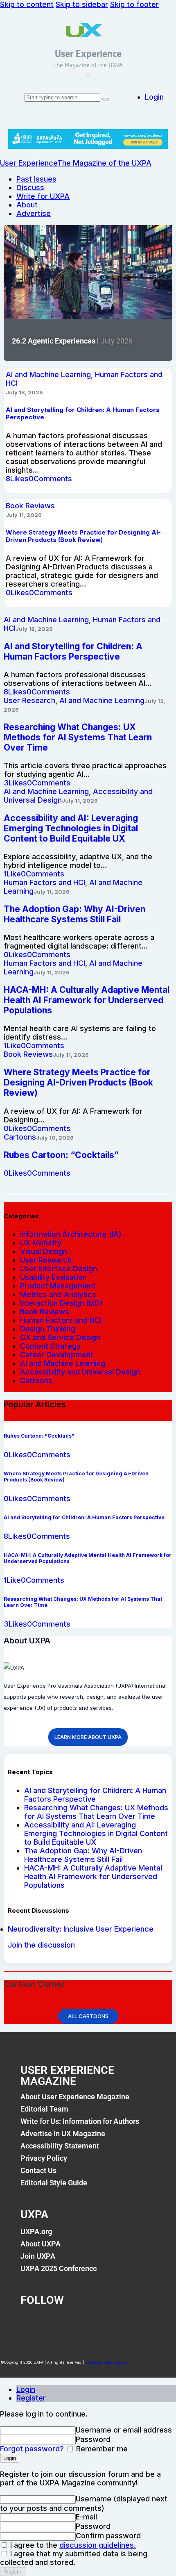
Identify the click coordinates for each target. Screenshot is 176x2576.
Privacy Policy (44, 2158)
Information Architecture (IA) (71, 1234)
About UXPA (41, 2244)
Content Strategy (50, 1346)
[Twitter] (65, 2323)
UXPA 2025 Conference (59, 2268)
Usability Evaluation (53, 1277)
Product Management (58, 1286)
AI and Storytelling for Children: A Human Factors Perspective (95, 1795)
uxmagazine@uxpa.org (106, 2362)
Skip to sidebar (82, 4)
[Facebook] (31, 2323)
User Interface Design (59, 1269)
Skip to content (27, 4)
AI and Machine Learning (48, 374)
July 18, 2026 (24, 392)
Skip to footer (134, 4)
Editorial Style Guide (54, 2183)
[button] (88, 75)
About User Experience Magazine (75, 2097)
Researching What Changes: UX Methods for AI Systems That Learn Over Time (96, 1812)
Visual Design (44, 1251)
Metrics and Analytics (58, 1294)
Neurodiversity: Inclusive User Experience (81, 1929)
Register (31, 2398)
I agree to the (72, 2545)
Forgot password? (32, 2449)
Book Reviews (30, 506)
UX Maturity (41, 1243)
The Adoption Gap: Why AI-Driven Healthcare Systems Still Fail (83, 1855)
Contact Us (38, 2170)
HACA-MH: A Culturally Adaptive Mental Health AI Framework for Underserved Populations (93, 1876)
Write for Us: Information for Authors (80, 2121)
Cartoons (20, 1137)
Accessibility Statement (60, 2146)
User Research (29, 700)
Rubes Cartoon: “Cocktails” (61, 1155)
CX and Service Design (60, 1337)
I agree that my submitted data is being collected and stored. (74, 2558)
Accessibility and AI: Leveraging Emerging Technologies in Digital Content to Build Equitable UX (96, 1833)
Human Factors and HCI (44, 882)
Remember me (101, 2449)
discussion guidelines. (98, 2545)
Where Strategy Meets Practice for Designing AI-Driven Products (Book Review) (83, 536)
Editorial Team (44, 2109)
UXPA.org (36, 2231)
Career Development (57, 1355)
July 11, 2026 (24, 515)
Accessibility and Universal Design (80, 1372)
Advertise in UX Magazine (63, 2133)
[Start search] (106, 99)
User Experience (88, 53)
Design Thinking (48, 1329)
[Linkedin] (99, 2323)
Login (26, 2389)
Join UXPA (38, 2256)
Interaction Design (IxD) (61, 1303)
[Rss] (133, 2323)
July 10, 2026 (55, 1138)
